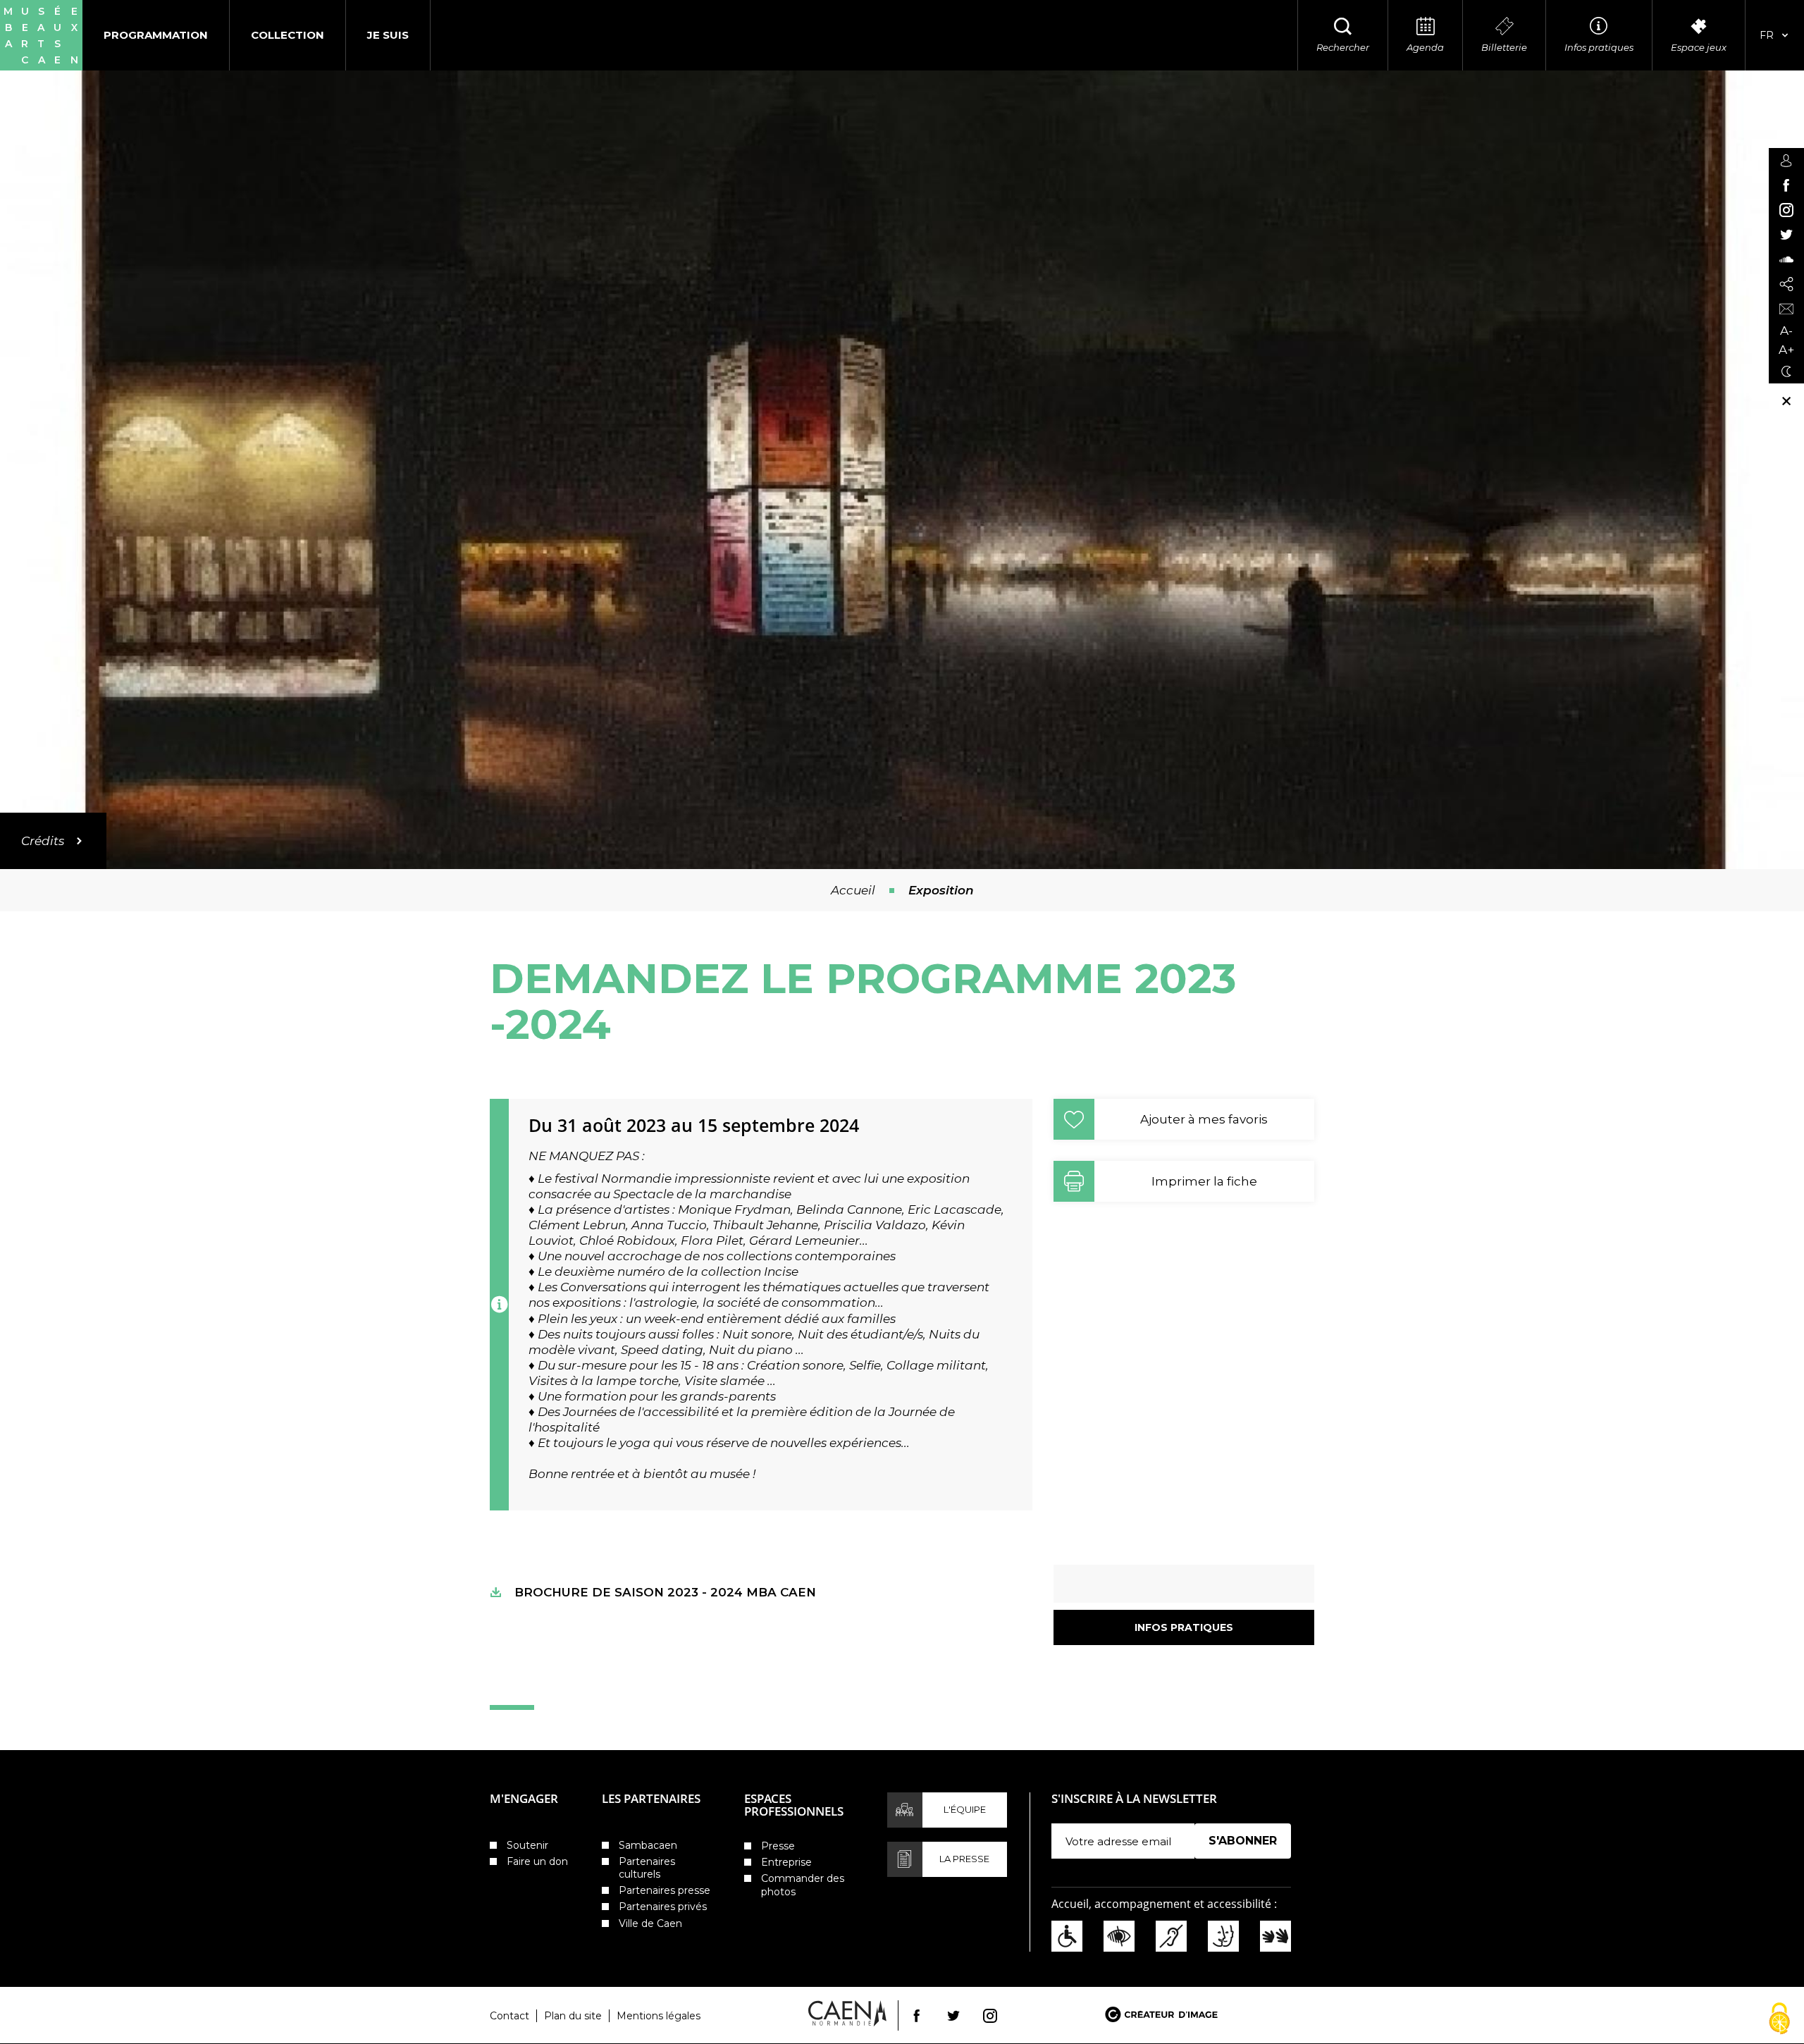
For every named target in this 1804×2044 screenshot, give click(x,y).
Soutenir (527, 1845)
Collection (288, 35)
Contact (509, 2016)
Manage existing (1238, 1865)
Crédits (43, 841)
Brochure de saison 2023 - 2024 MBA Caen (665, 1592)
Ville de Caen (650, 1923)
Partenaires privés (663, 1907)
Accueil (853, 890)
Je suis (388, 35)
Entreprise (786, 1862)
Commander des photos (803, 1885)
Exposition (941, 890)
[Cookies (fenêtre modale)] (1779, 2020)
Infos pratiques (1184, 1627)
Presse (778, 1846)
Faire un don (537, 1861)
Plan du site (573, 2016)
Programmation (156, 35)
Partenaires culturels (647, 1868)
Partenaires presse (665, 1890)
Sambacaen (648, 1845)
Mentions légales (659, 2016)
